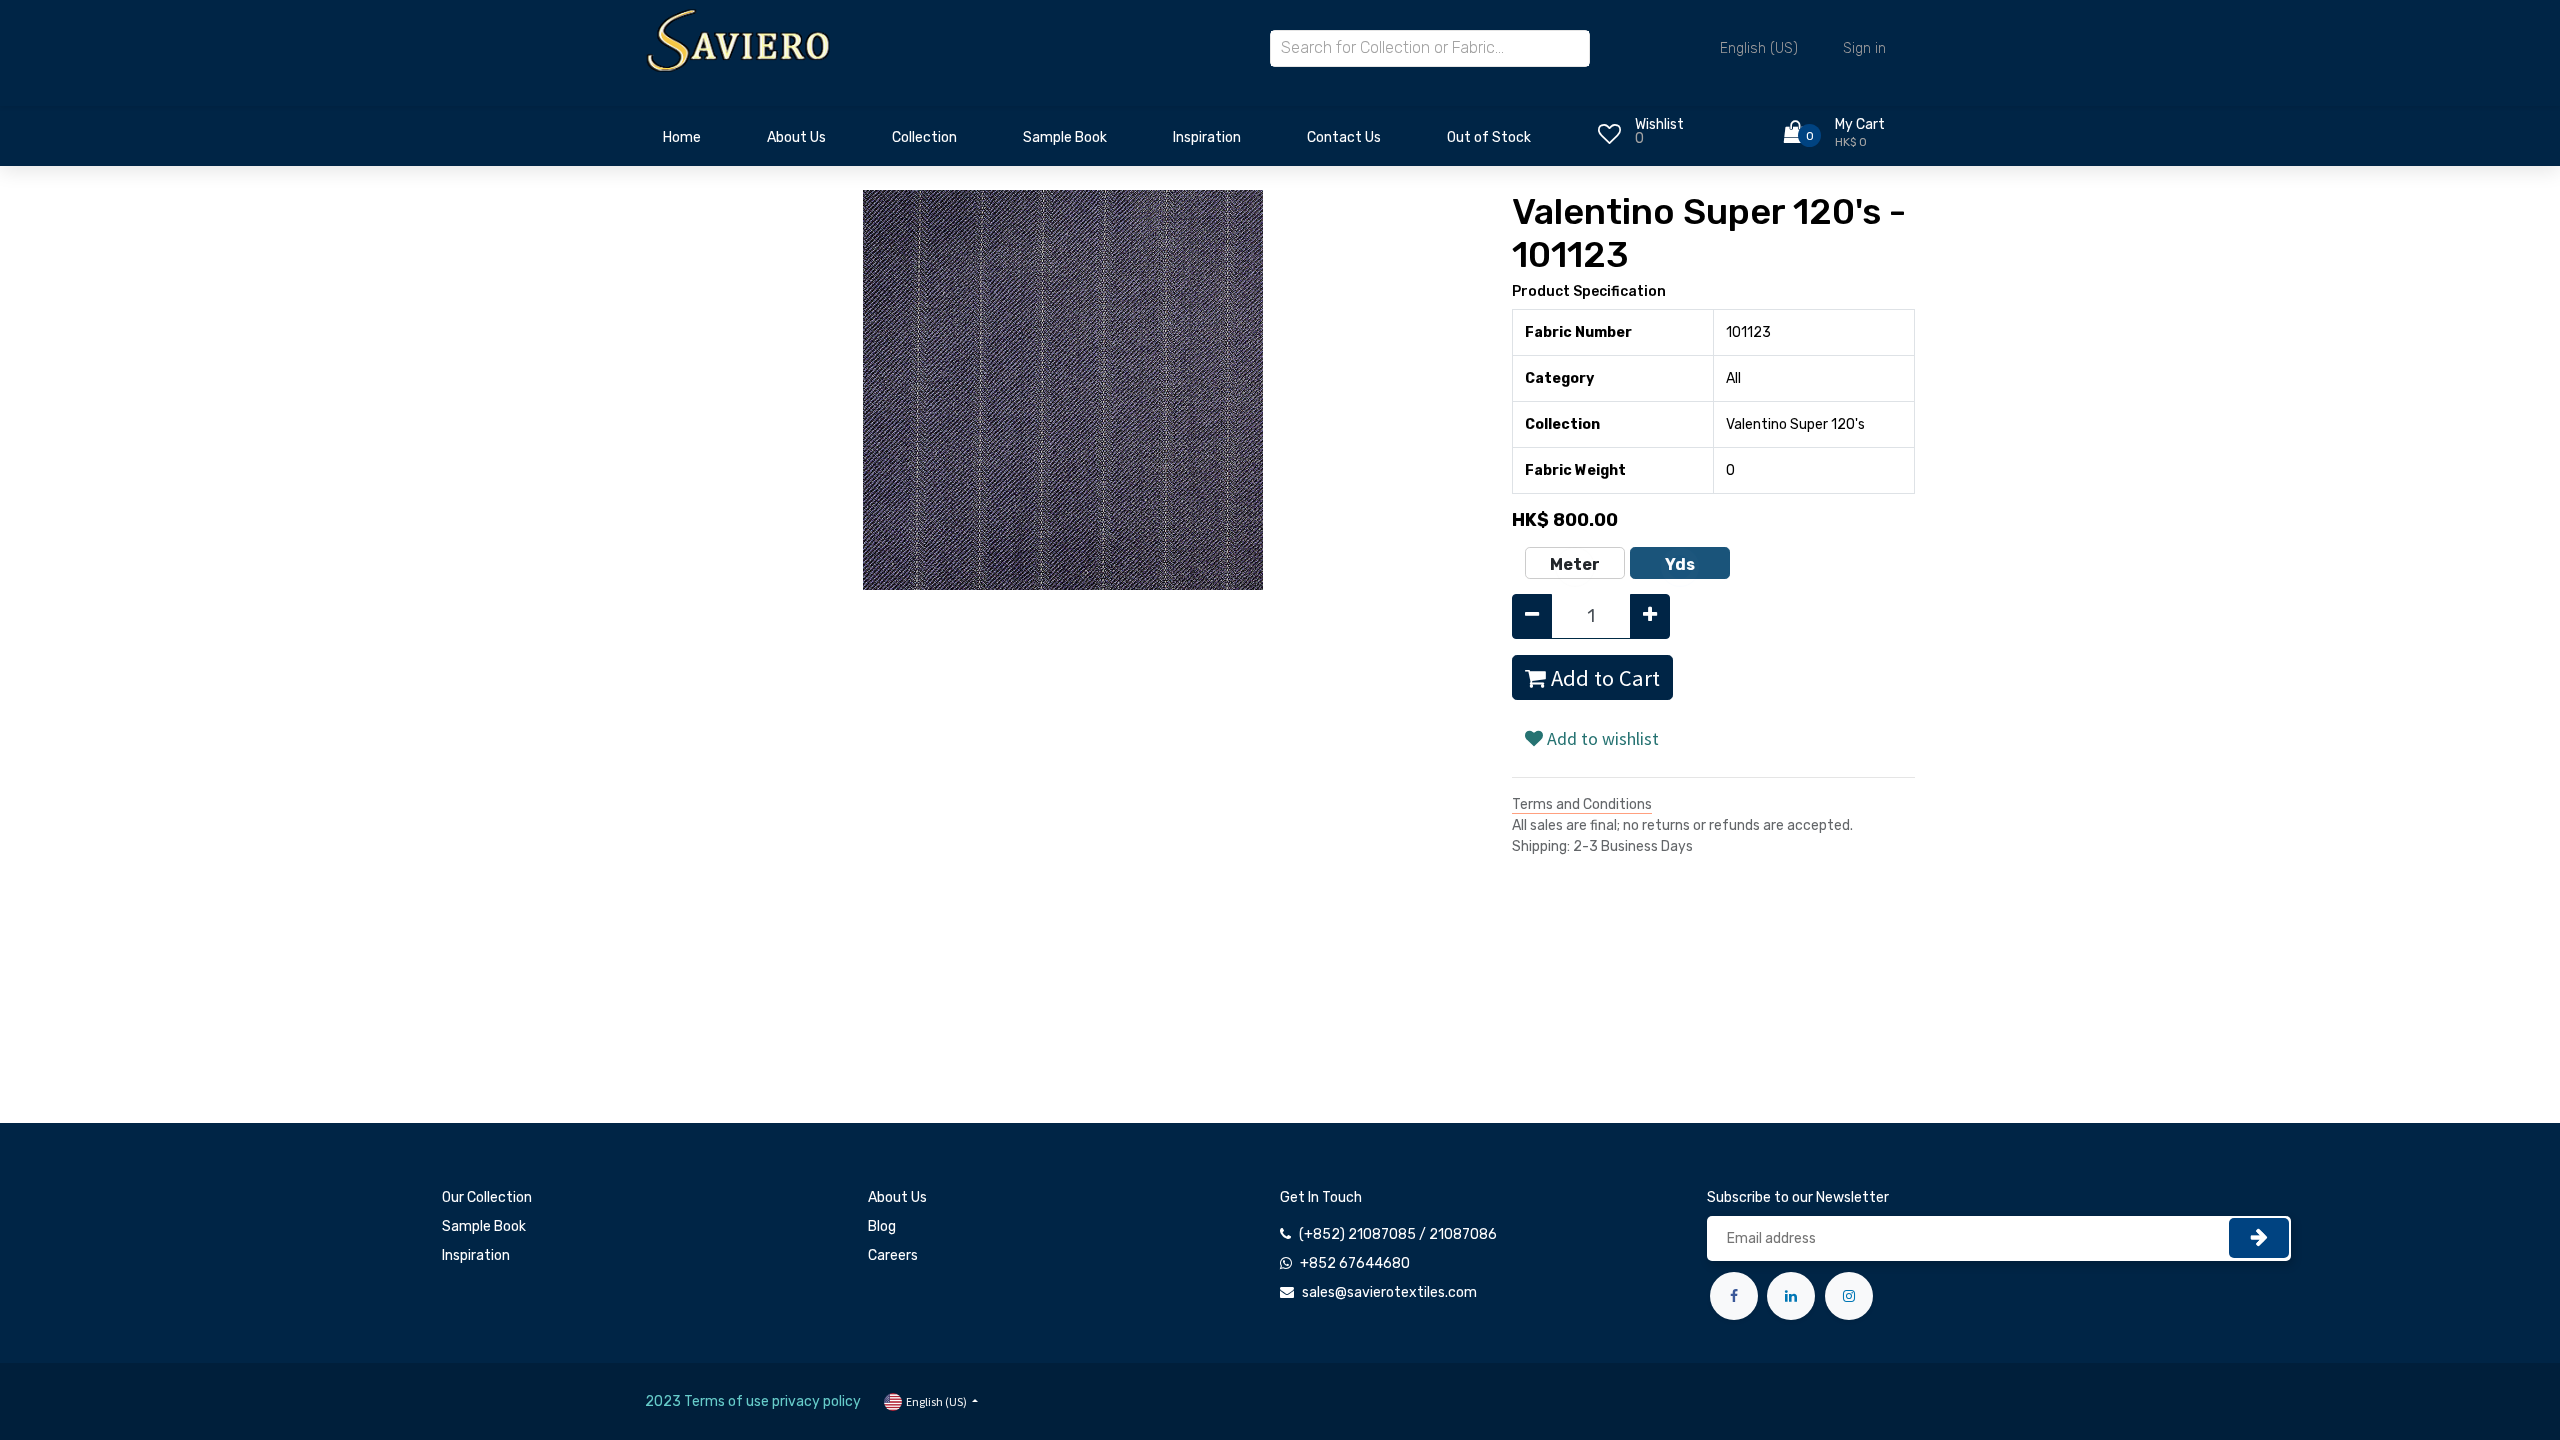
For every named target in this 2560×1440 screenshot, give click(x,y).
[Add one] (1650, 616)
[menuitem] (682, 143)
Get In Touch (1321, 1197)
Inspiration (476, 1255)
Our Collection (487, 1197)
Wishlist (1659, 124)
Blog (882, 1226)
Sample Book (484, 1226)
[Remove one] (1532, 616)
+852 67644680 (1355, 1263)
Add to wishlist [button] (1601, 738)
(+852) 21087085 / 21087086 (1398, 1234)
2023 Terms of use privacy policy (753, 1401)
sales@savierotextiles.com (1389, 1292)
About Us (897, 1197)
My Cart (1860, 124)
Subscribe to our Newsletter (1798, 1197)
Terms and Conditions (1582, 804)
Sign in (1864, 48)
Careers (893, 1255)
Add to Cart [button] (1603, 678)
